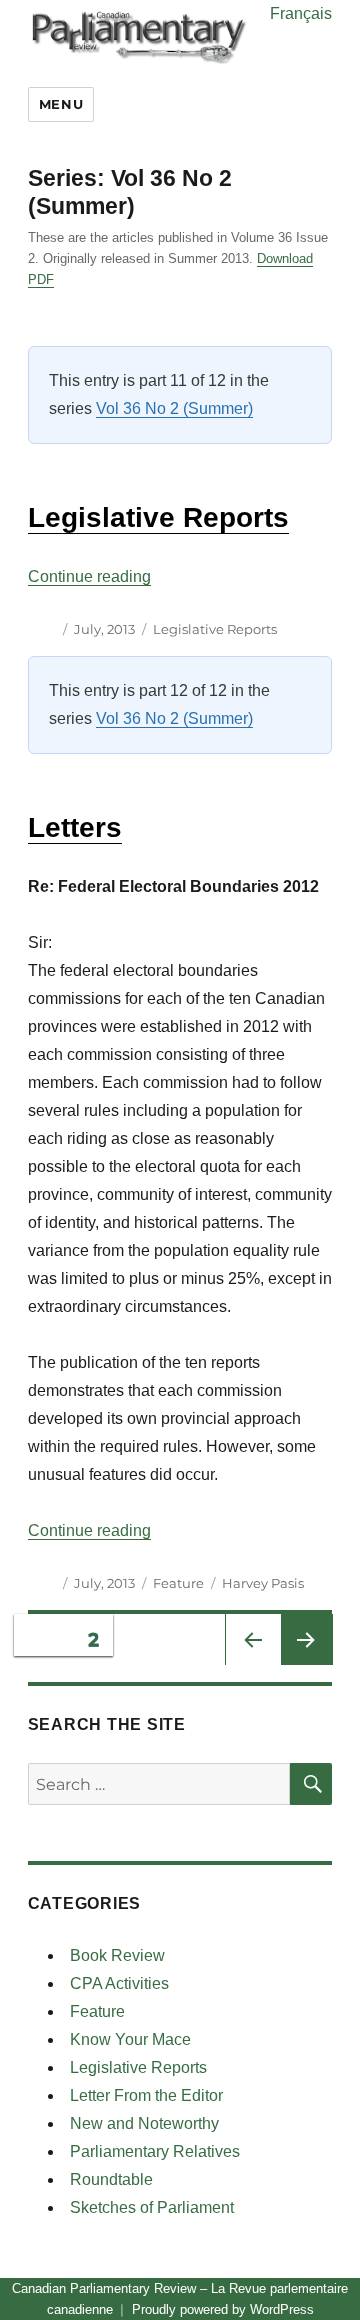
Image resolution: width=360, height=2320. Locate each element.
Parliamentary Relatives (155, 2151)
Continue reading (89, 576)
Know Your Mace (130, 2039)
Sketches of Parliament (152, 2207)
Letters (75, 827)
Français (301, 13)
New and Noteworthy (144, 2123)
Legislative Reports (158, 517)
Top (337, 2292)
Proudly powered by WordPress (223, 2309)
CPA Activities (119, 1983)
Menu (61, 104)
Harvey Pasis (263, 1583)
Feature (178, 1583)
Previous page (251, 1665)
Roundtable (111, 2179)
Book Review (117, 1955)
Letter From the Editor (146, 2095)
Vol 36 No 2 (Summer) (174, 408)
